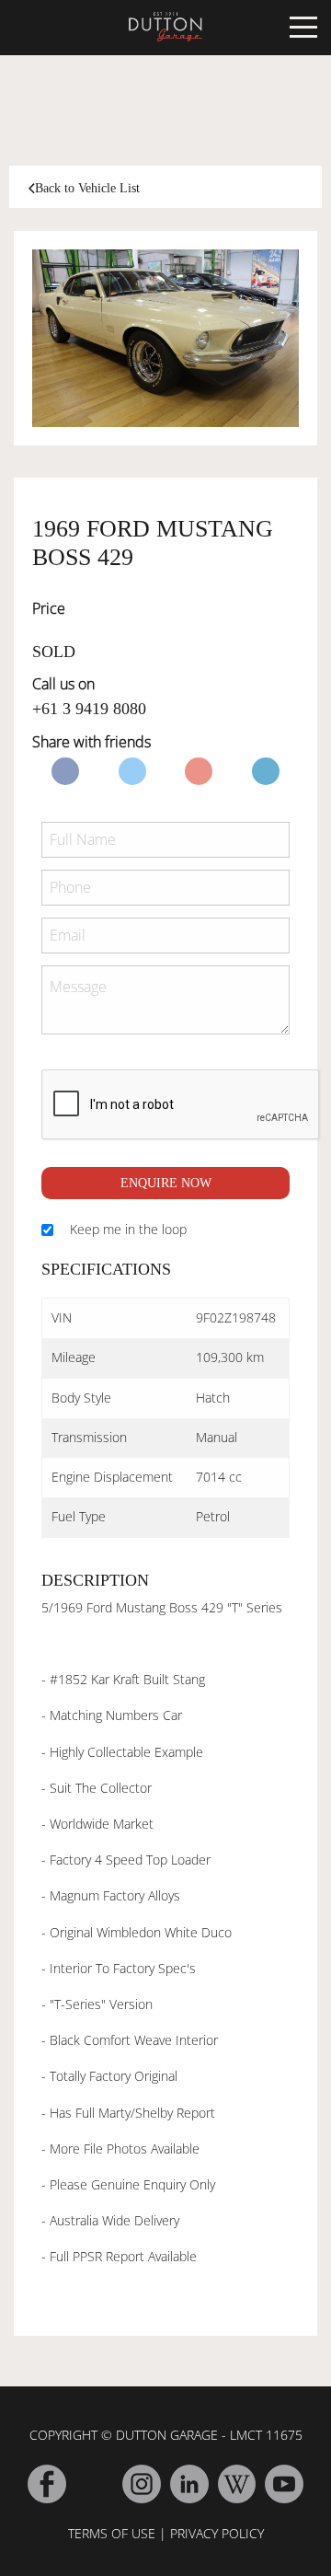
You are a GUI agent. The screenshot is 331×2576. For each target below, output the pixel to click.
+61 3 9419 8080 (89, 709)
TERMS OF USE (112, 2533)
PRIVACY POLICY (217, 2533)
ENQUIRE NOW (166, 1183)
